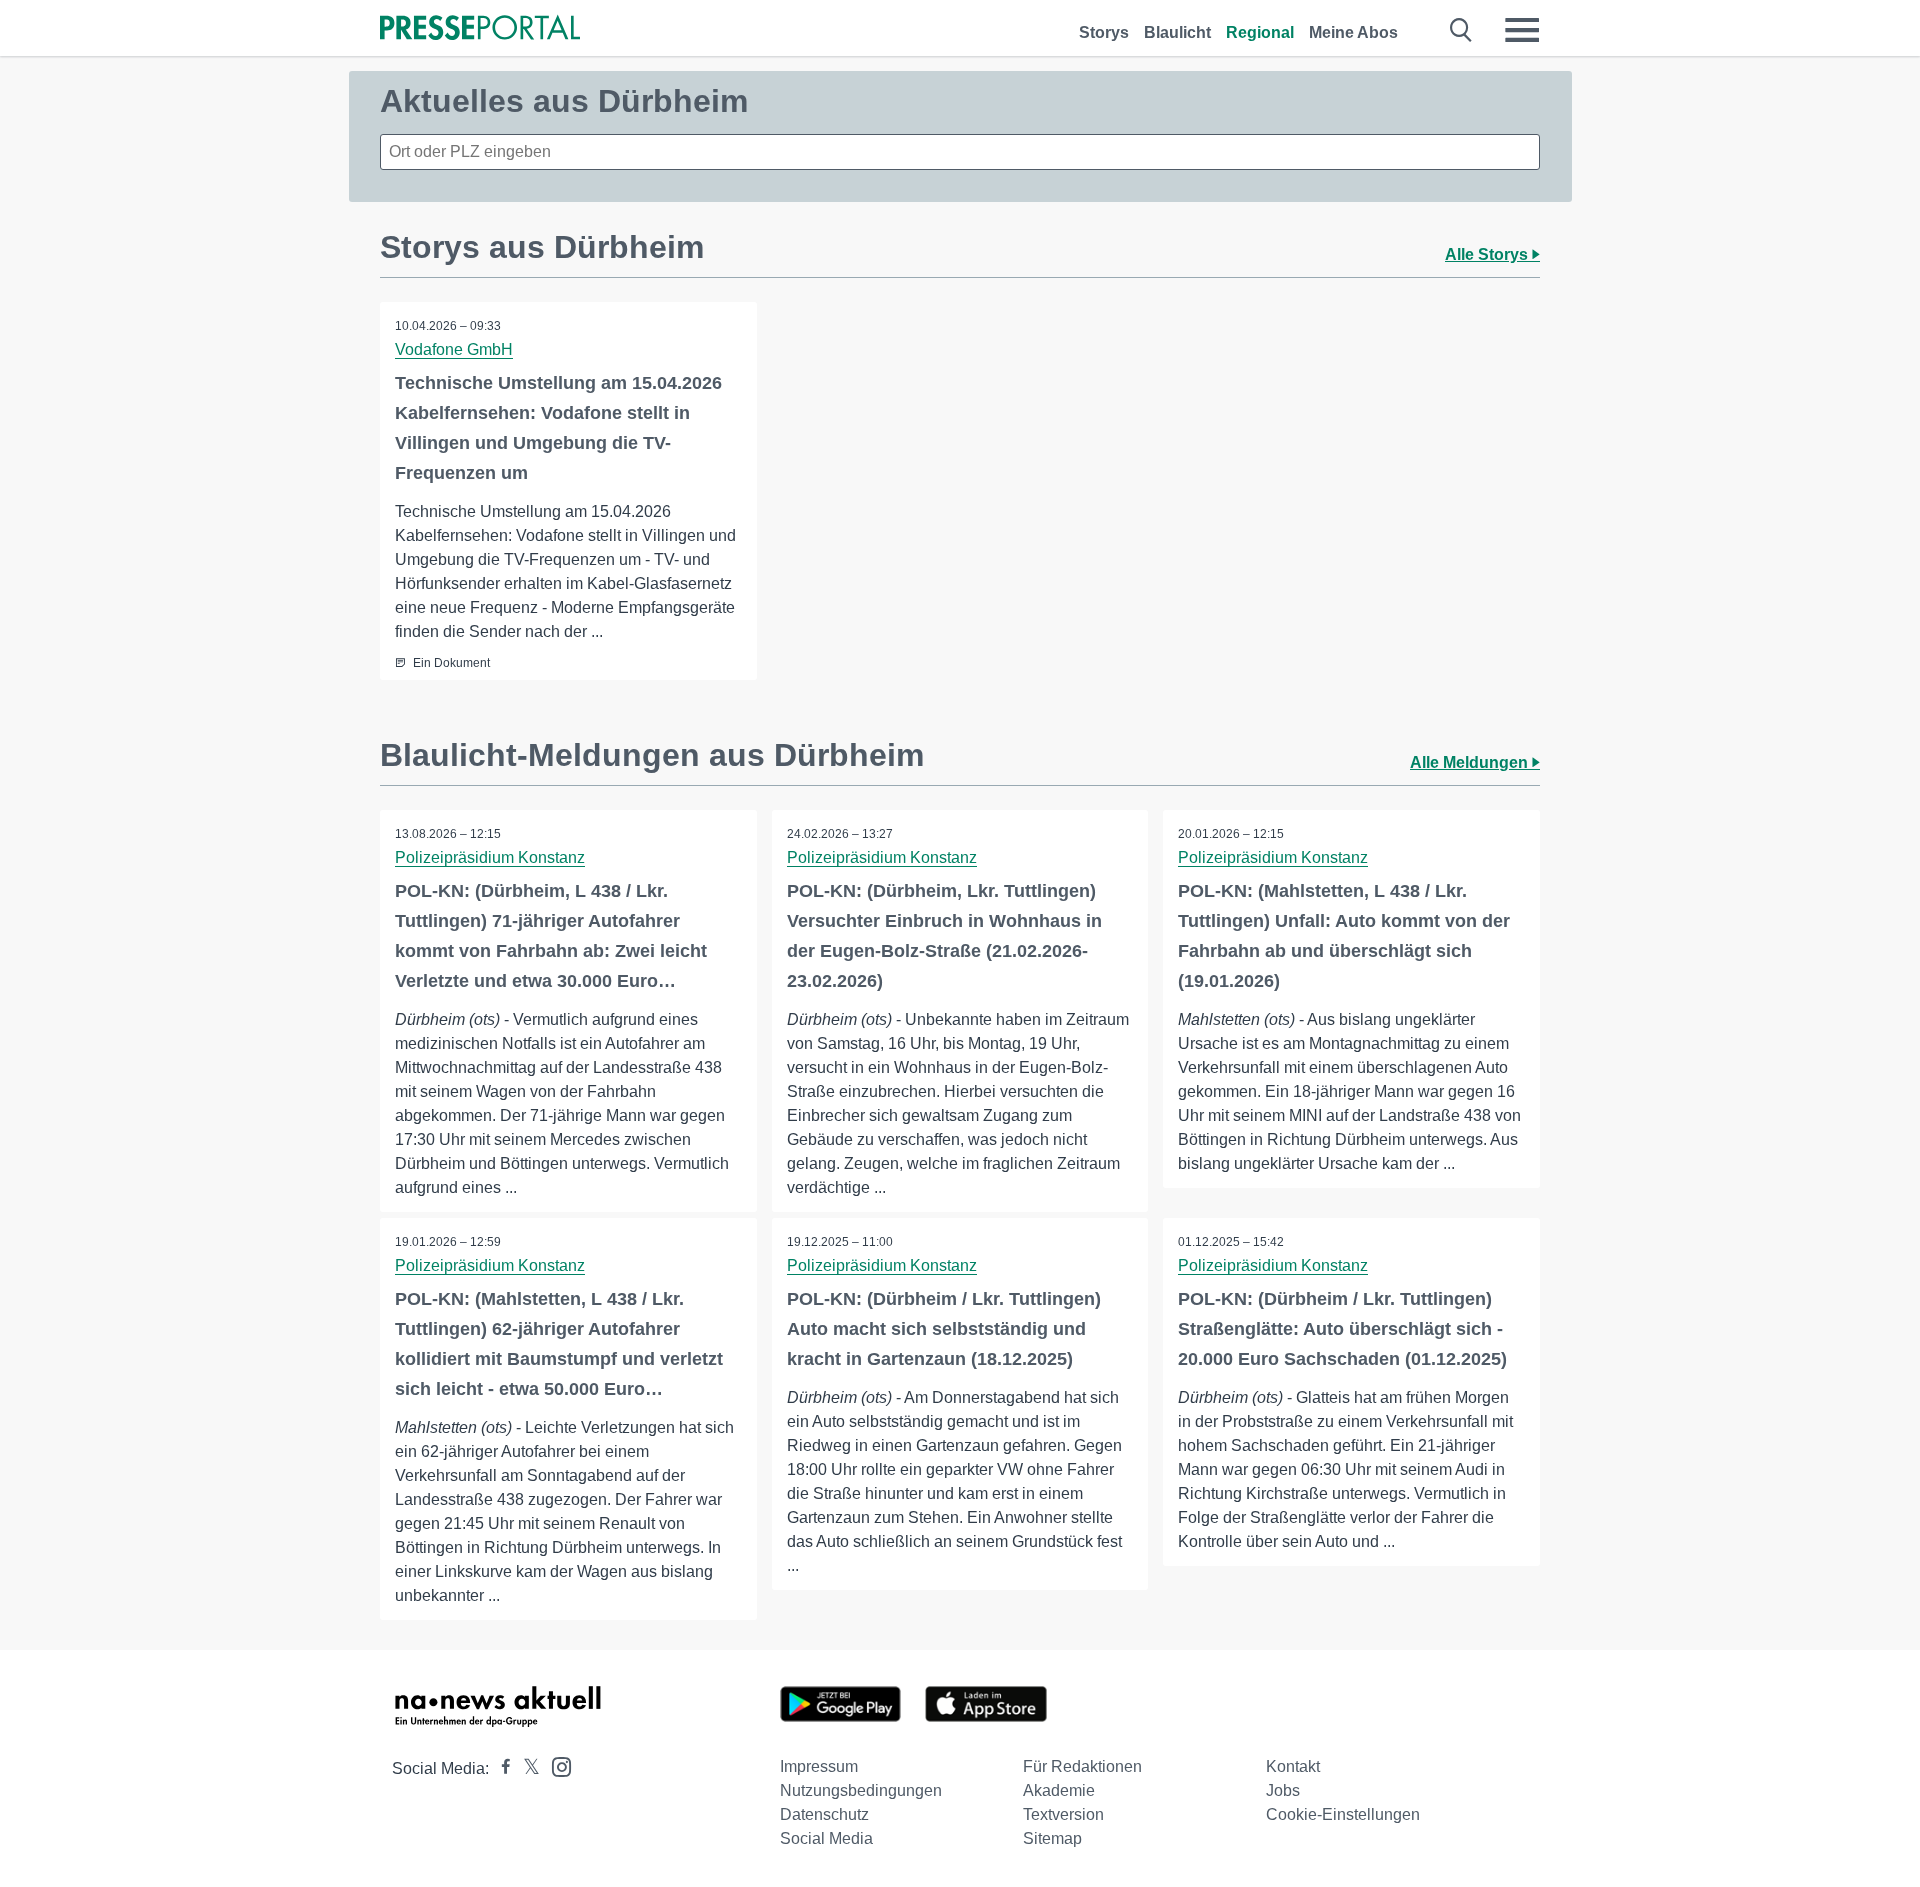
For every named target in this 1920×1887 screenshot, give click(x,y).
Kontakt (1293, 1766)
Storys (1104, 32)
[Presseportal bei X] (525, 1768)
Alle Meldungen (1471, 762)
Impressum (819, 1766)
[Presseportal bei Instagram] (555, 1765)
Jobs (1283, 1790)
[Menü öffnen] (1522, 30)
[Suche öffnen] (1461, 30)
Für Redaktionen (1082, 1766)
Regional (1260, 32)
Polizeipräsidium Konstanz (490, 857)
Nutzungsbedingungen (861, 1790)
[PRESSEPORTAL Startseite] (480, 29)
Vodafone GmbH (454, 349)
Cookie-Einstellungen (1343, 1814)
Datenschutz (824, 1814)
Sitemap (1052, 1838)
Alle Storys (1488, 254)
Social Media (826, 1838)
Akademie (1059, 1790)
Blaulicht (1177, 32)
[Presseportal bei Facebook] (500, 1768)
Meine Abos (1353, 32)
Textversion (1063, 1814)
